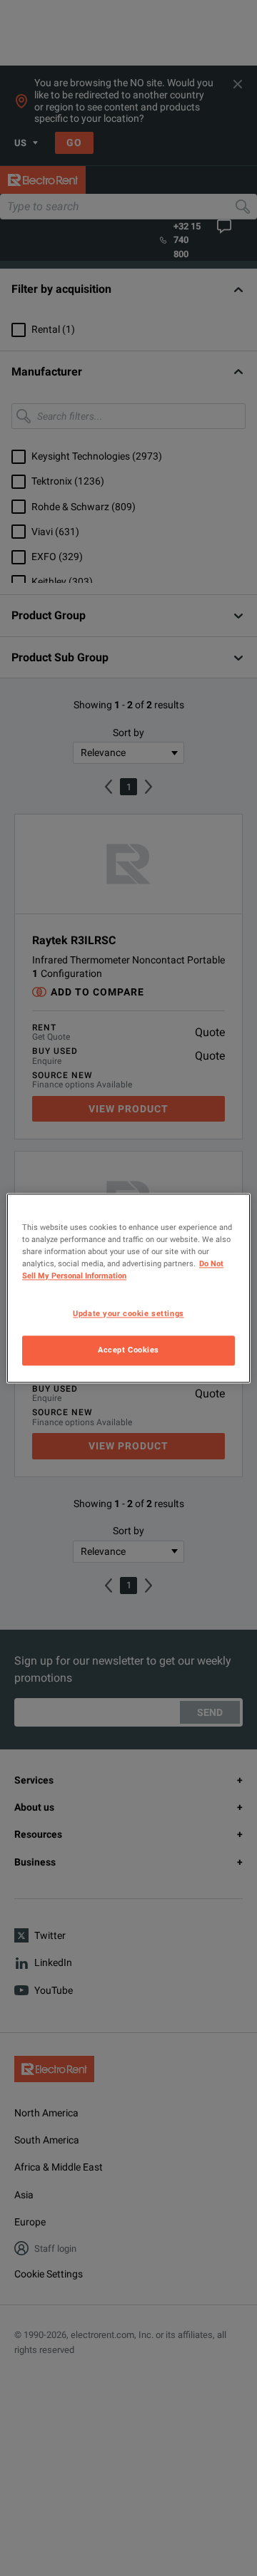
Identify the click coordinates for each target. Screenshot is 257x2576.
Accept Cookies (128, 1350)
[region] (128, 1288)
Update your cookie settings (128, 1313)
